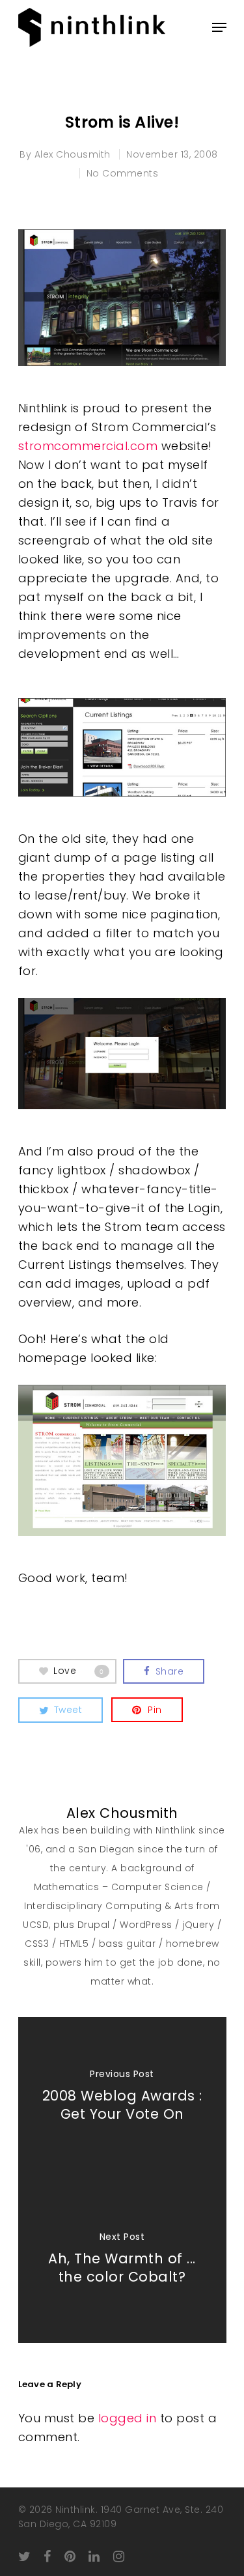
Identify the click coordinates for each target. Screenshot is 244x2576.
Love (79, 1671)
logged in (128, 2418)
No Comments (123, 173)
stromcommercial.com (88, 446)
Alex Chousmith (73, 154)
